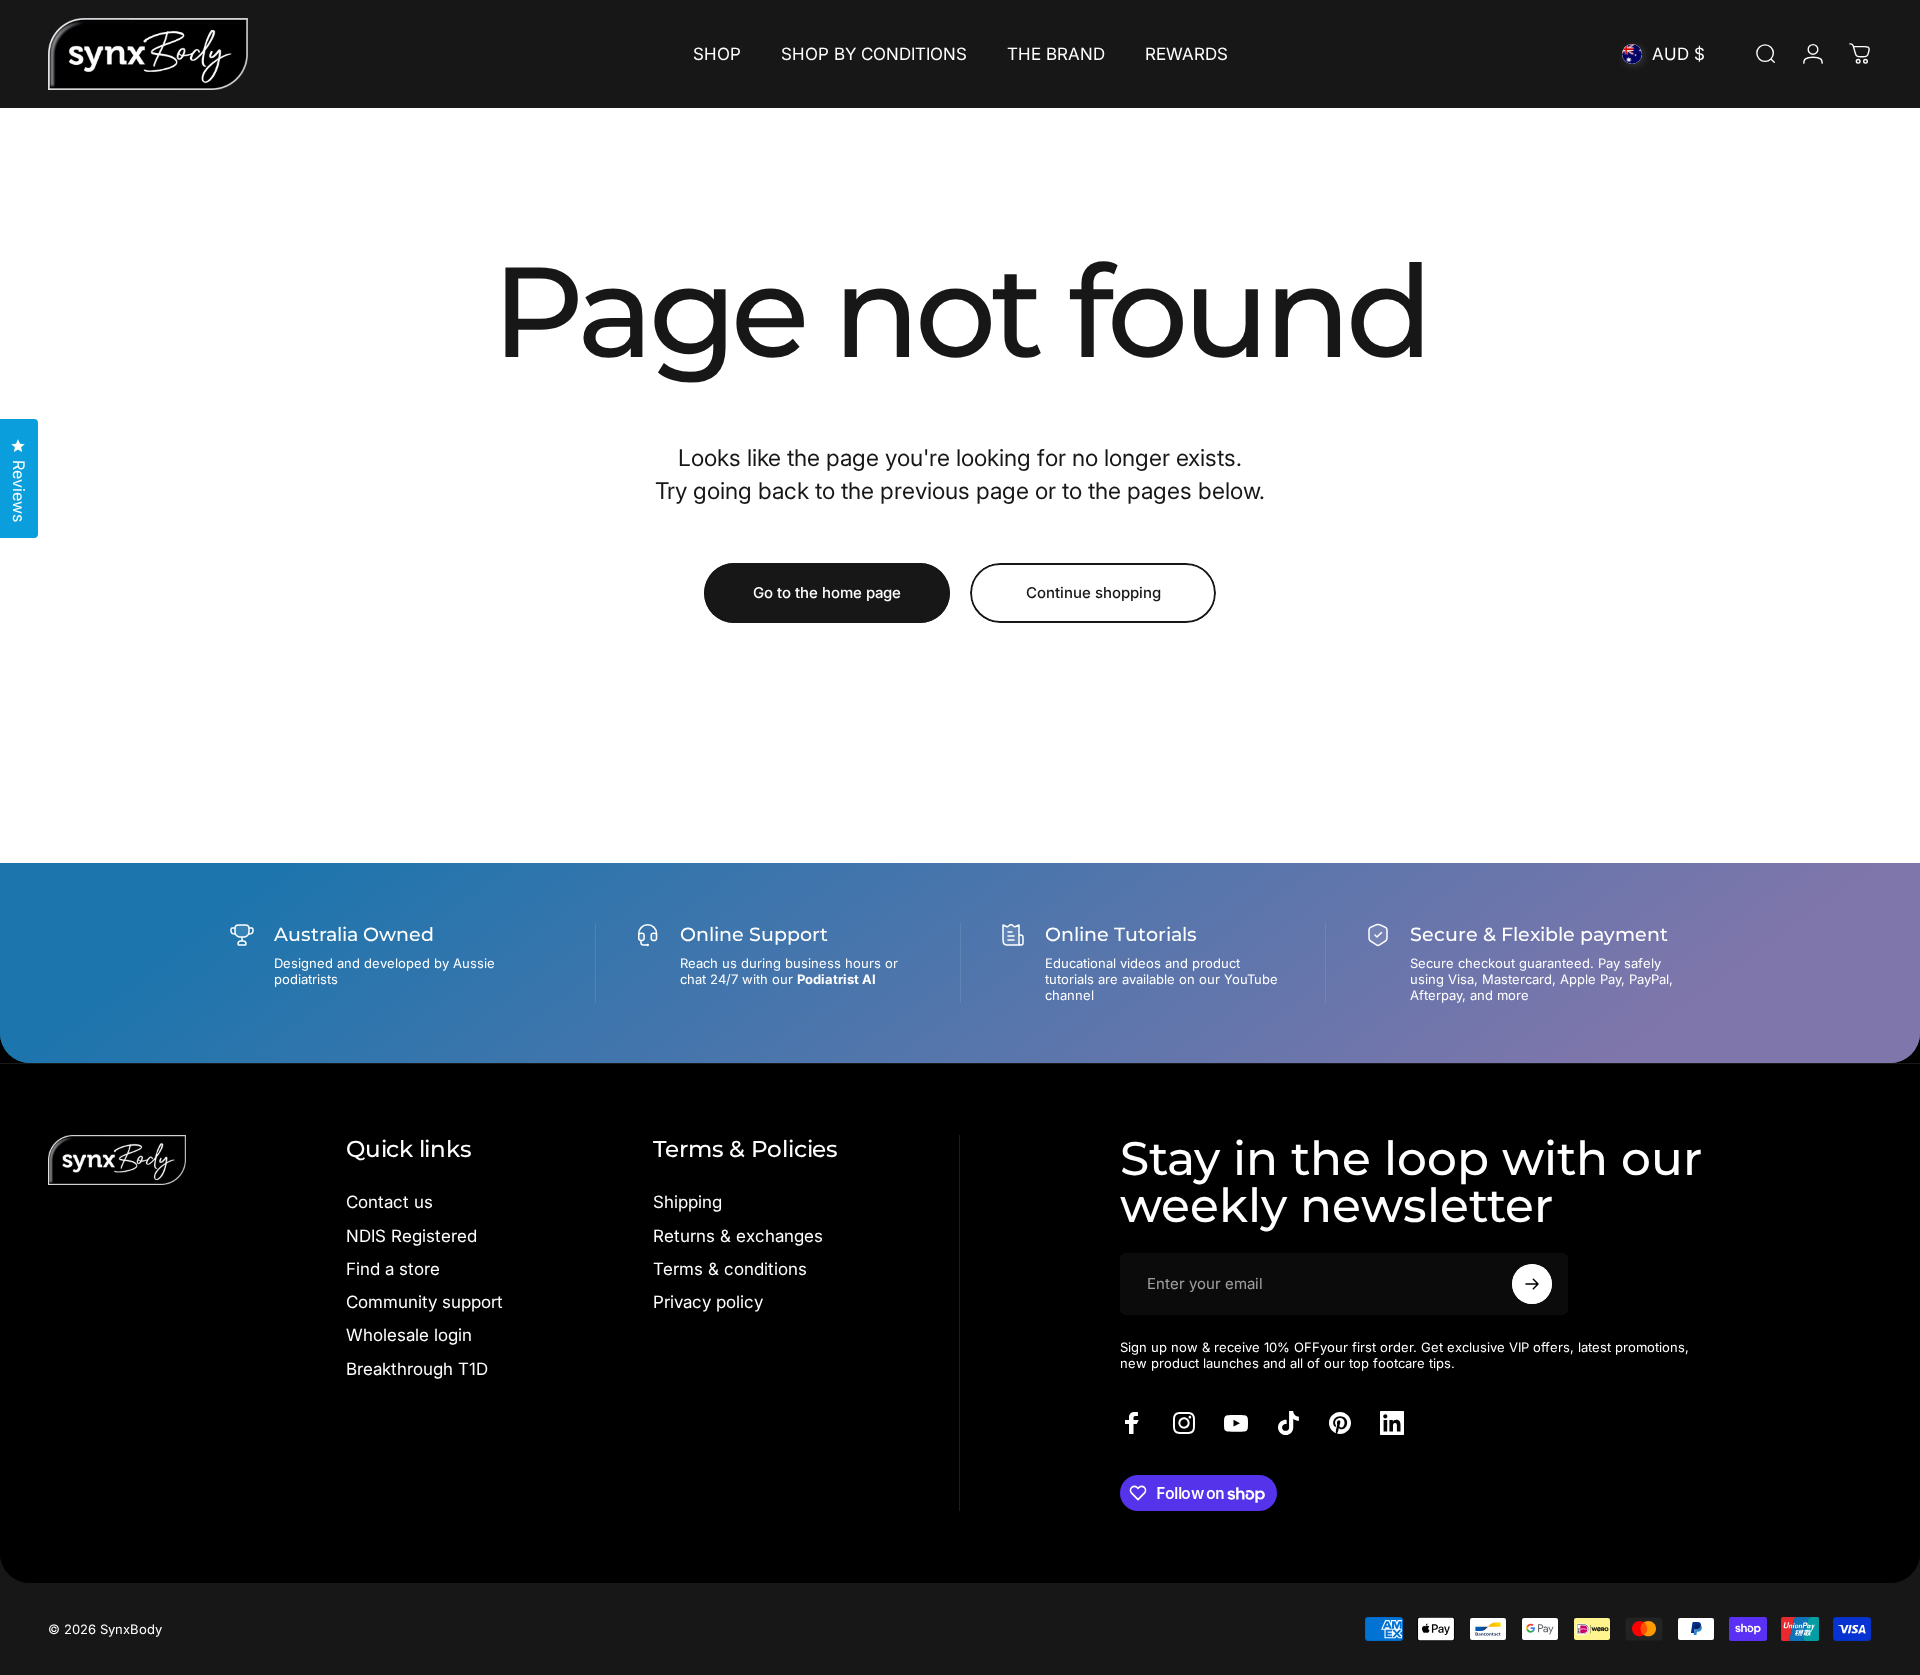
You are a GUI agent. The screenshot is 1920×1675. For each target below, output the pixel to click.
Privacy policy (708, 1302)
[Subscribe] (1532, 1284)
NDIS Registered (411, 1236)
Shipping (687, 1202)
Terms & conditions (730, 1269)
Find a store (393, 1269)
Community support (424, 1302)
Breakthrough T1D (417, 1369)
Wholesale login (409, 1335)
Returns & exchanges (738, 1236)
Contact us (389, 1202)
